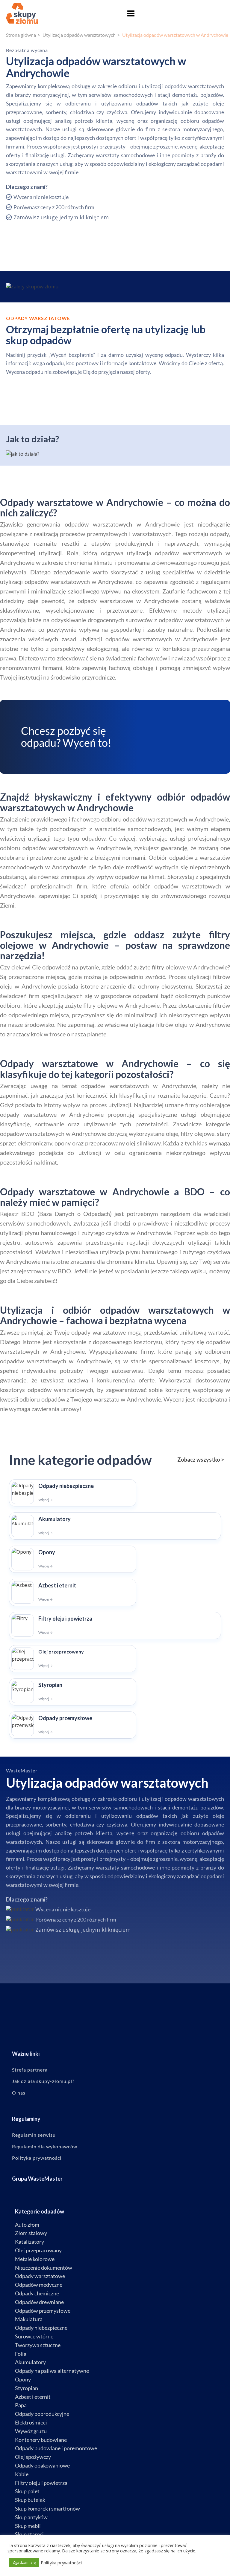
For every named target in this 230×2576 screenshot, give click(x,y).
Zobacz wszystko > (201, 1460)
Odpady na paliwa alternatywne (52, 2371)
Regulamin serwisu (34, 2135)
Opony (23, 2379)
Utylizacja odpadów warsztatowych (79, 35)
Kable (22, 2474)
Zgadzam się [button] (24, 2562)
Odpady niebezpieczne (41, 2328)
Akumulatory (30, 2362)
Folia (21, 2354)
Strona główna (21, 35)
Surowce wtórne (34, 2336)
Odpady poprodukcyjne (42, 2414)
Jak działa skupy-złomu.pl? (43, 2081)
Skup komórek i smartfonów (47, 2508)
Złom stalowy (31, 2233)
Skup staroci (29, 2534)
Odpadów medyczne (39, 2285)
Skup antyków (31, 2517)
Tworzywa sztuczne (38, 2345)
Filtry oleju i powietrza (41, 2483)
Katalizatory (29, 2242)
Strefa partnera (30, 2070)
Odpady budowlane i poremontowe (56, 2448)
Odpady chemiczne (37, 2293)
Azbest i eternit (33, 2397)
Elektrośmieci (31, 2422)
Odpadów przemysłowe (43, 2311)
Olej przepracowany (38, 2250)
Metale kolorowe (35, 2259)
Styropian (27, 2388)
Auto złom (27, 2225)
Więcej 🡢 (46, 1500)
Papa (21, 2405)
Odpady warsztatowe (40, 2276)
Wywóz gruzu (31, 2431)
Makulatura (29, 2319)
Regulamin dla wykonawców (45, 2147)
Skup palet (27, 2491)
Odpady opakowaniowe (42, 2465)
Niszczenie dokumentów (44, 2268)
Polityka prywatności (37, 2158)
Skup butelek (30, 2500)
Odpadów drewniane (39, 2302)
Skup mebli (28, 2526)
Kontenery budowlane (41, 2440)
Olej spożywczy (33, 2457)
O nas (19, 2093)
